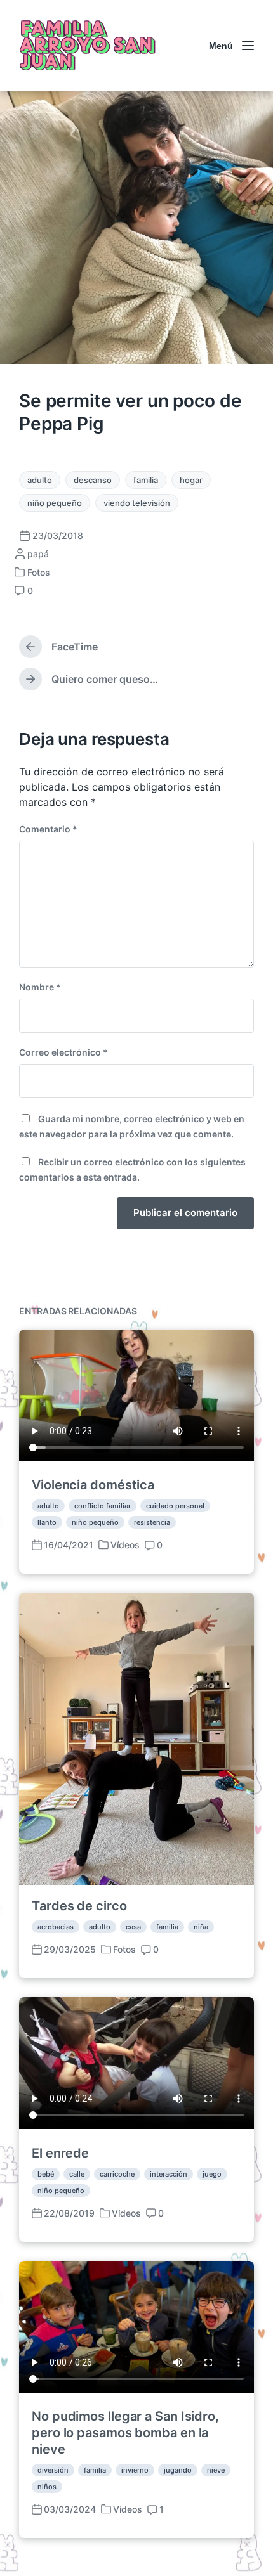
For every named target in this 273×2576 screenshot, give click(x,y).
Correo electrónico (63, 1052)
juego (212, 2174)
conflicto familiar (103, 1506)
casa (133, 1927)
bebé (46, 2174)
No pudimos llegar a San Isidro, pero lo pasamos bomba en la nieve (125, 2433)
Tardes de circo (79, 1906)
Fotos (39, 572)
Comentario (48, 829)
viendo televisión (137, 503)
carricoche (117, 2174)
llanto (47, 1522)
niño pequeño (55, 503)
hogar (191, 480)
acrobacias (56, 1927)
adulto (40, 480)
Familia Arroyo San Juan (86, 46)
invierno (135, 2470)
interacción (169, 2174)
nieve (216, 2470)
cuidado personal (175, 1506)
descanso (93, 480)
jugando (178, 2470)
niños (47, 2487)
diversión (53, 2470)
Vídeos (125, 1545)
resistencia (152, 1522)
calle (77, 2174)
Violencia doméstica (93, 1485)
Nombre (40, 987)
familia (146, 480)
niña (201, 1927)
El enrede (60, 2153)
